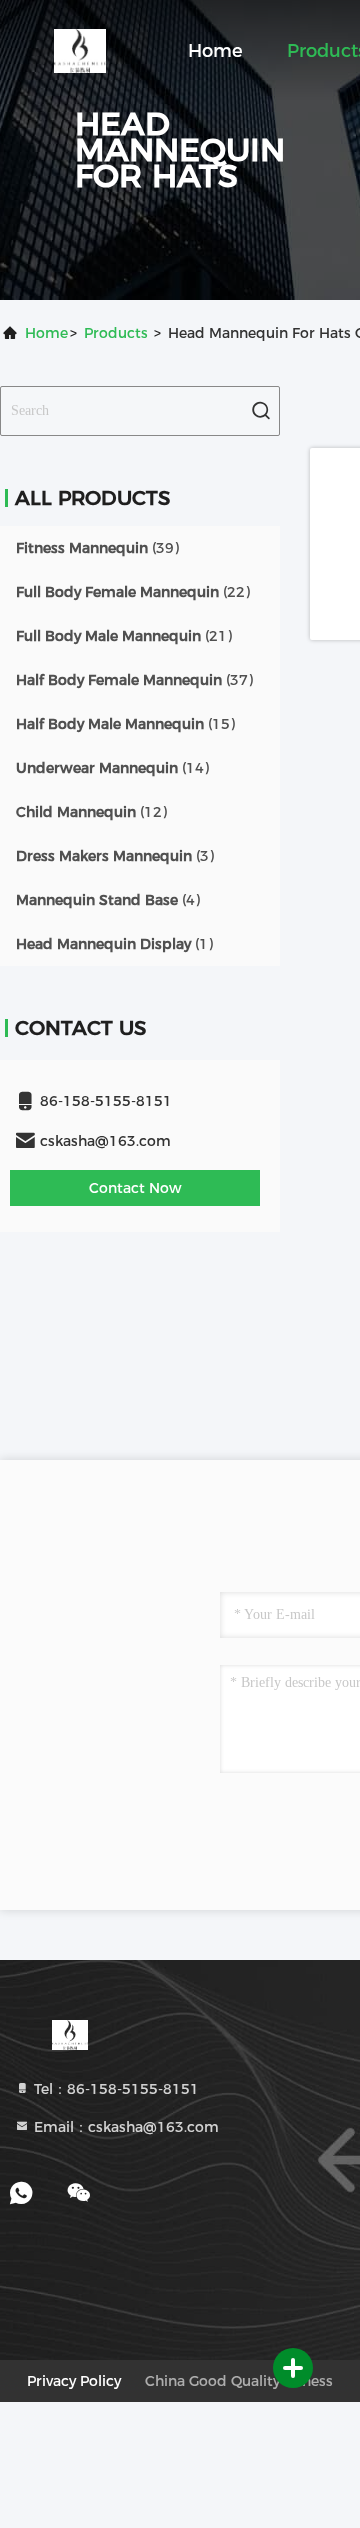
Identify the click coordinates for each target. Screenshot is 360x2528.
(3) (115, 856)
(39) (97, 548)
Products (116, 333)
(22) (133, 592)
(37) (134, 680)
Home (215, 51)
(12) (91, 812)
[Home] (80, 50)
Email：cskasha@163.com (124, 2127)
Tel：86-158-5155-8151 (114, 2089)
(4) (108, 900)
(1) (114, 944)
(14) (112, 768)
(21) (124, 636)
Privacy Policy (74, 2381)
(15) (125, 724)
